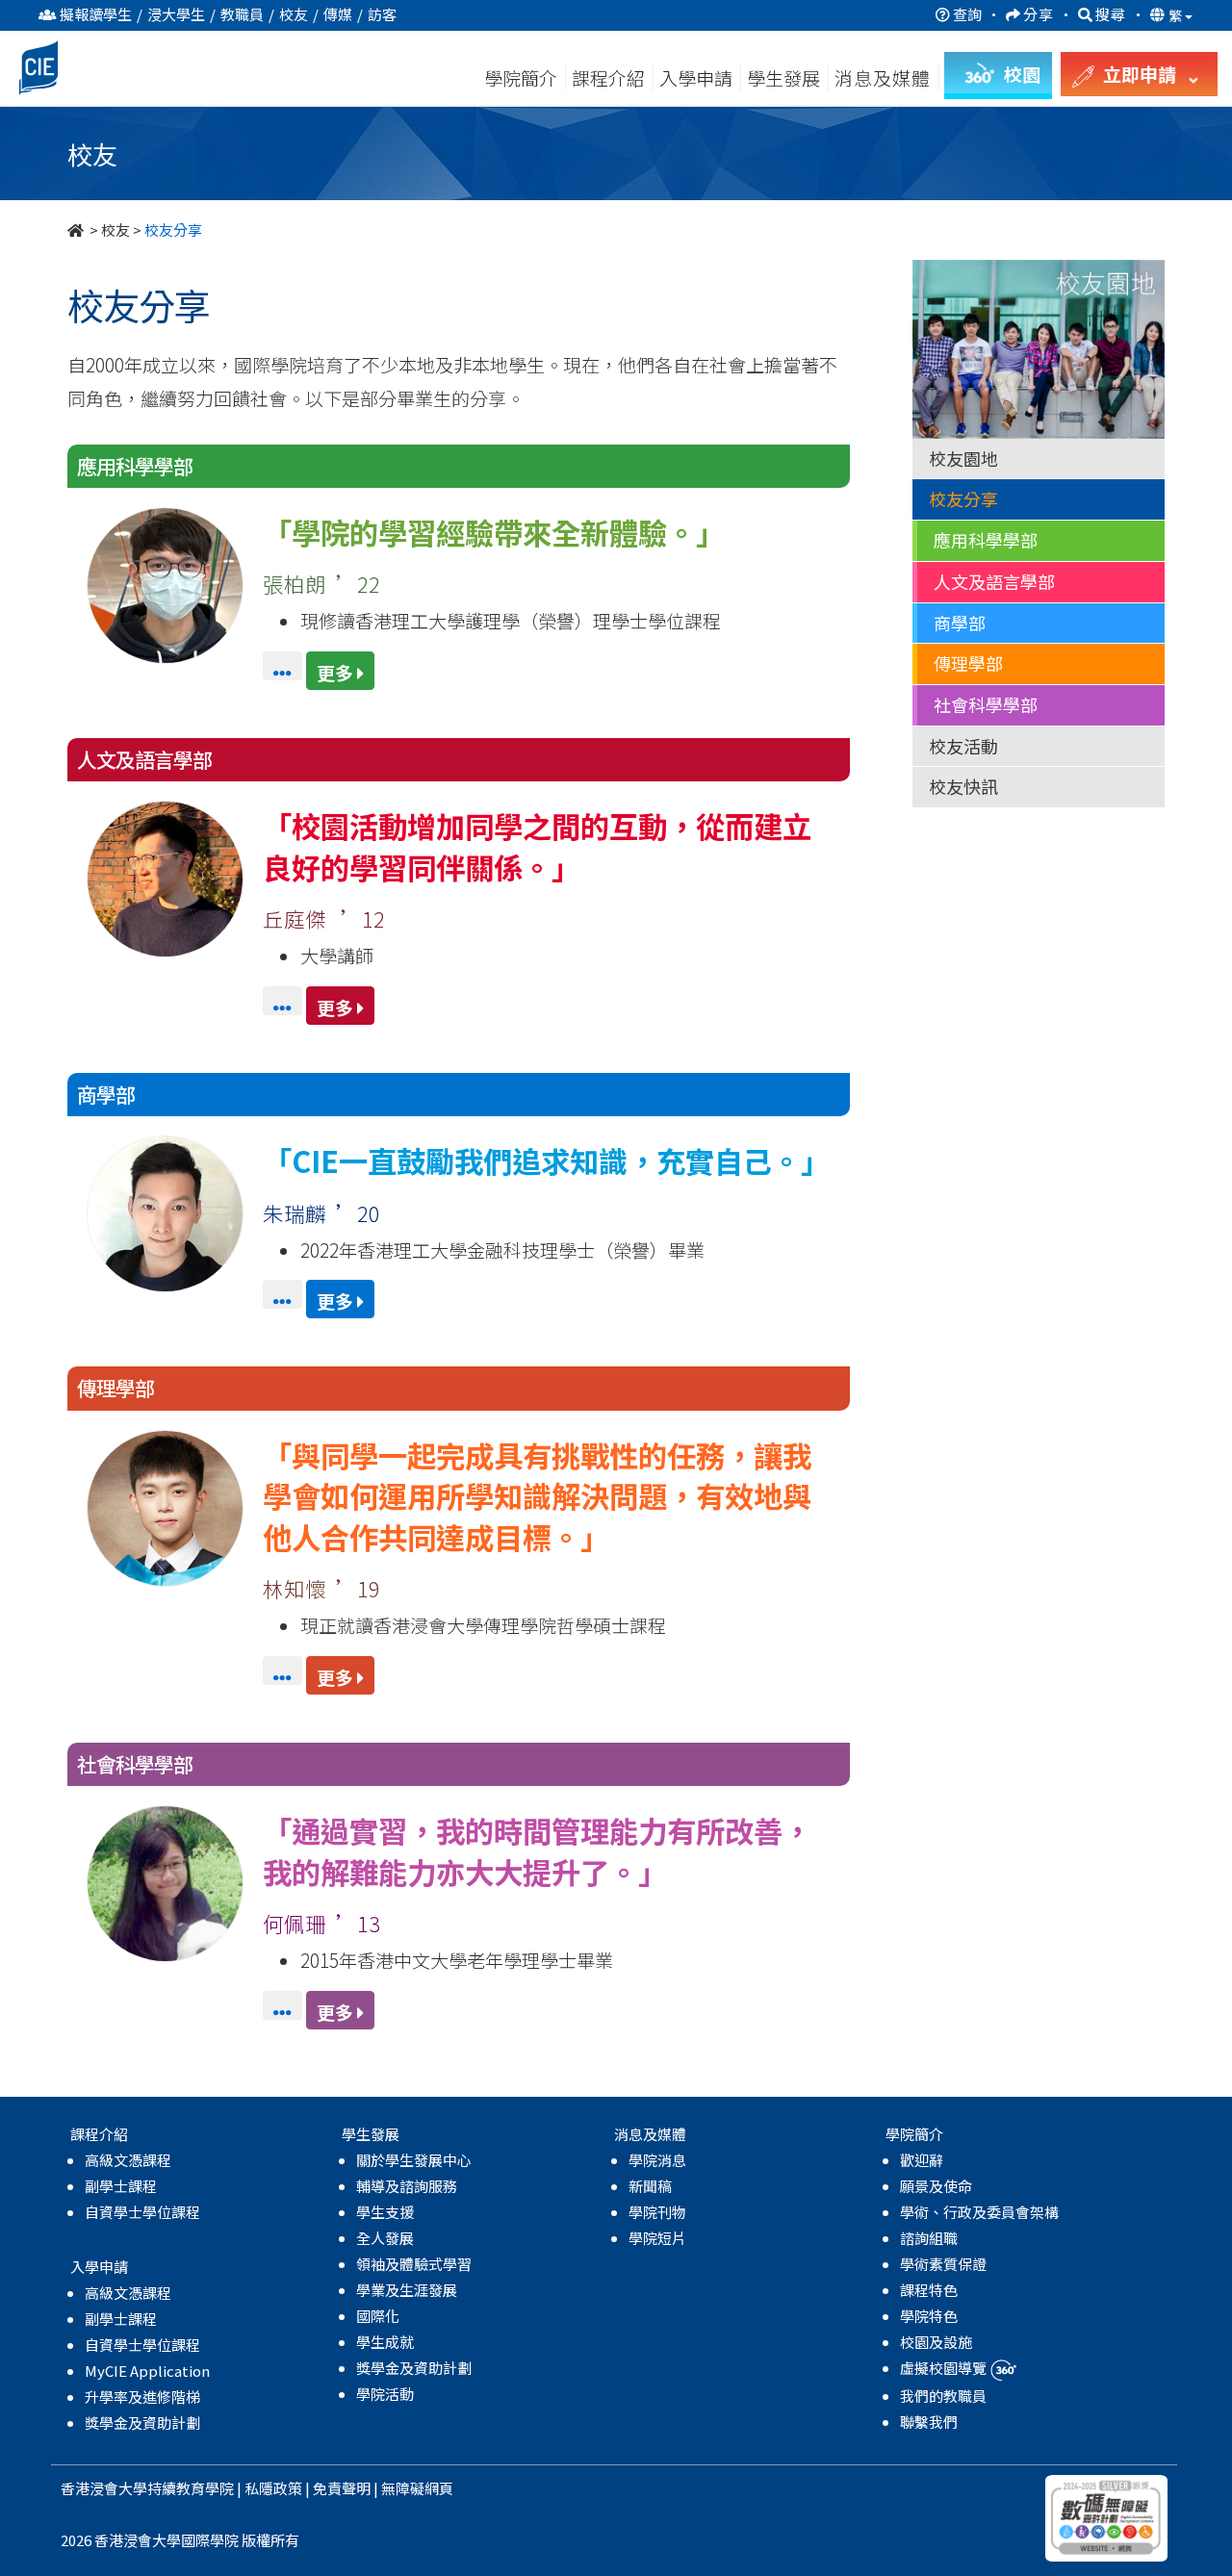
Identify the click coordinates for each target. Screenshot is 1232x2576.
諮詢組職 (929, 2238)
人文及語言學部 (994, 581)
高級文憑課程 (128, 2160)
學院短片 (657, 2238)
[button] (284, 672)
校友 (115, 230)
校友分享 (963, 498)
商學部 (960, 623)
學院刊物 (657, 2212)
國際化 (378, 2316)
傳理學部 (968, 663)
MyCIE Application (147, 2371)
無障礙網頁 (417, 2488)
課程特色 (929, 2290)
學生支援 (385, 2212)
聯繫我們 (929, 2422)
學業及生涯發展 (407, 2290)
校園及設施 (936, 2342)
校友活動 (963, 746)
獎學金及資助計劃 (142, 2423)
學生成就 (385, 2342)
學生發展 (783, 77)
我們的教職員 (943, 2396)
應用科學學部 (986, 540)
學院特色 (929, 2316)
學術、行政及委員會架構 (979, 2212)
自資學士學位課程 (142, 2212)
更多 (337, 672)
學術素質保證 (943, 2264)
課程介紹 (610, 77)
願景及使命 (936, 2186)
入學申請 (696, 77)
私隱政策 (273, 2488)
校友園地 (963, 458)
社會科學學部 (986, 704)
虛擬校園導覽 (945, 2368)
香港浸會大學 (104, 2488)
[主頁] (77, 230)
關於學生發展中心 (414, 2160)
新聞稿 (650, 2186)
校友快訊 (963, 786)
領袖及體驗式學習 (414, 2264)
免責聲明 (342, 2488)
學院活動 (385, 2394)
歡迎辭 (922, 2160)
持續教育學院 (191, 2488)
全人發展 (385, 2238)
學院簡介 (521, 77)
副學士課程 (121, 2186)
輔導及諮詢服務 (407, 2186)
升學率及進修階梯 (142, 2397)
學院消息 (657, 2160)
